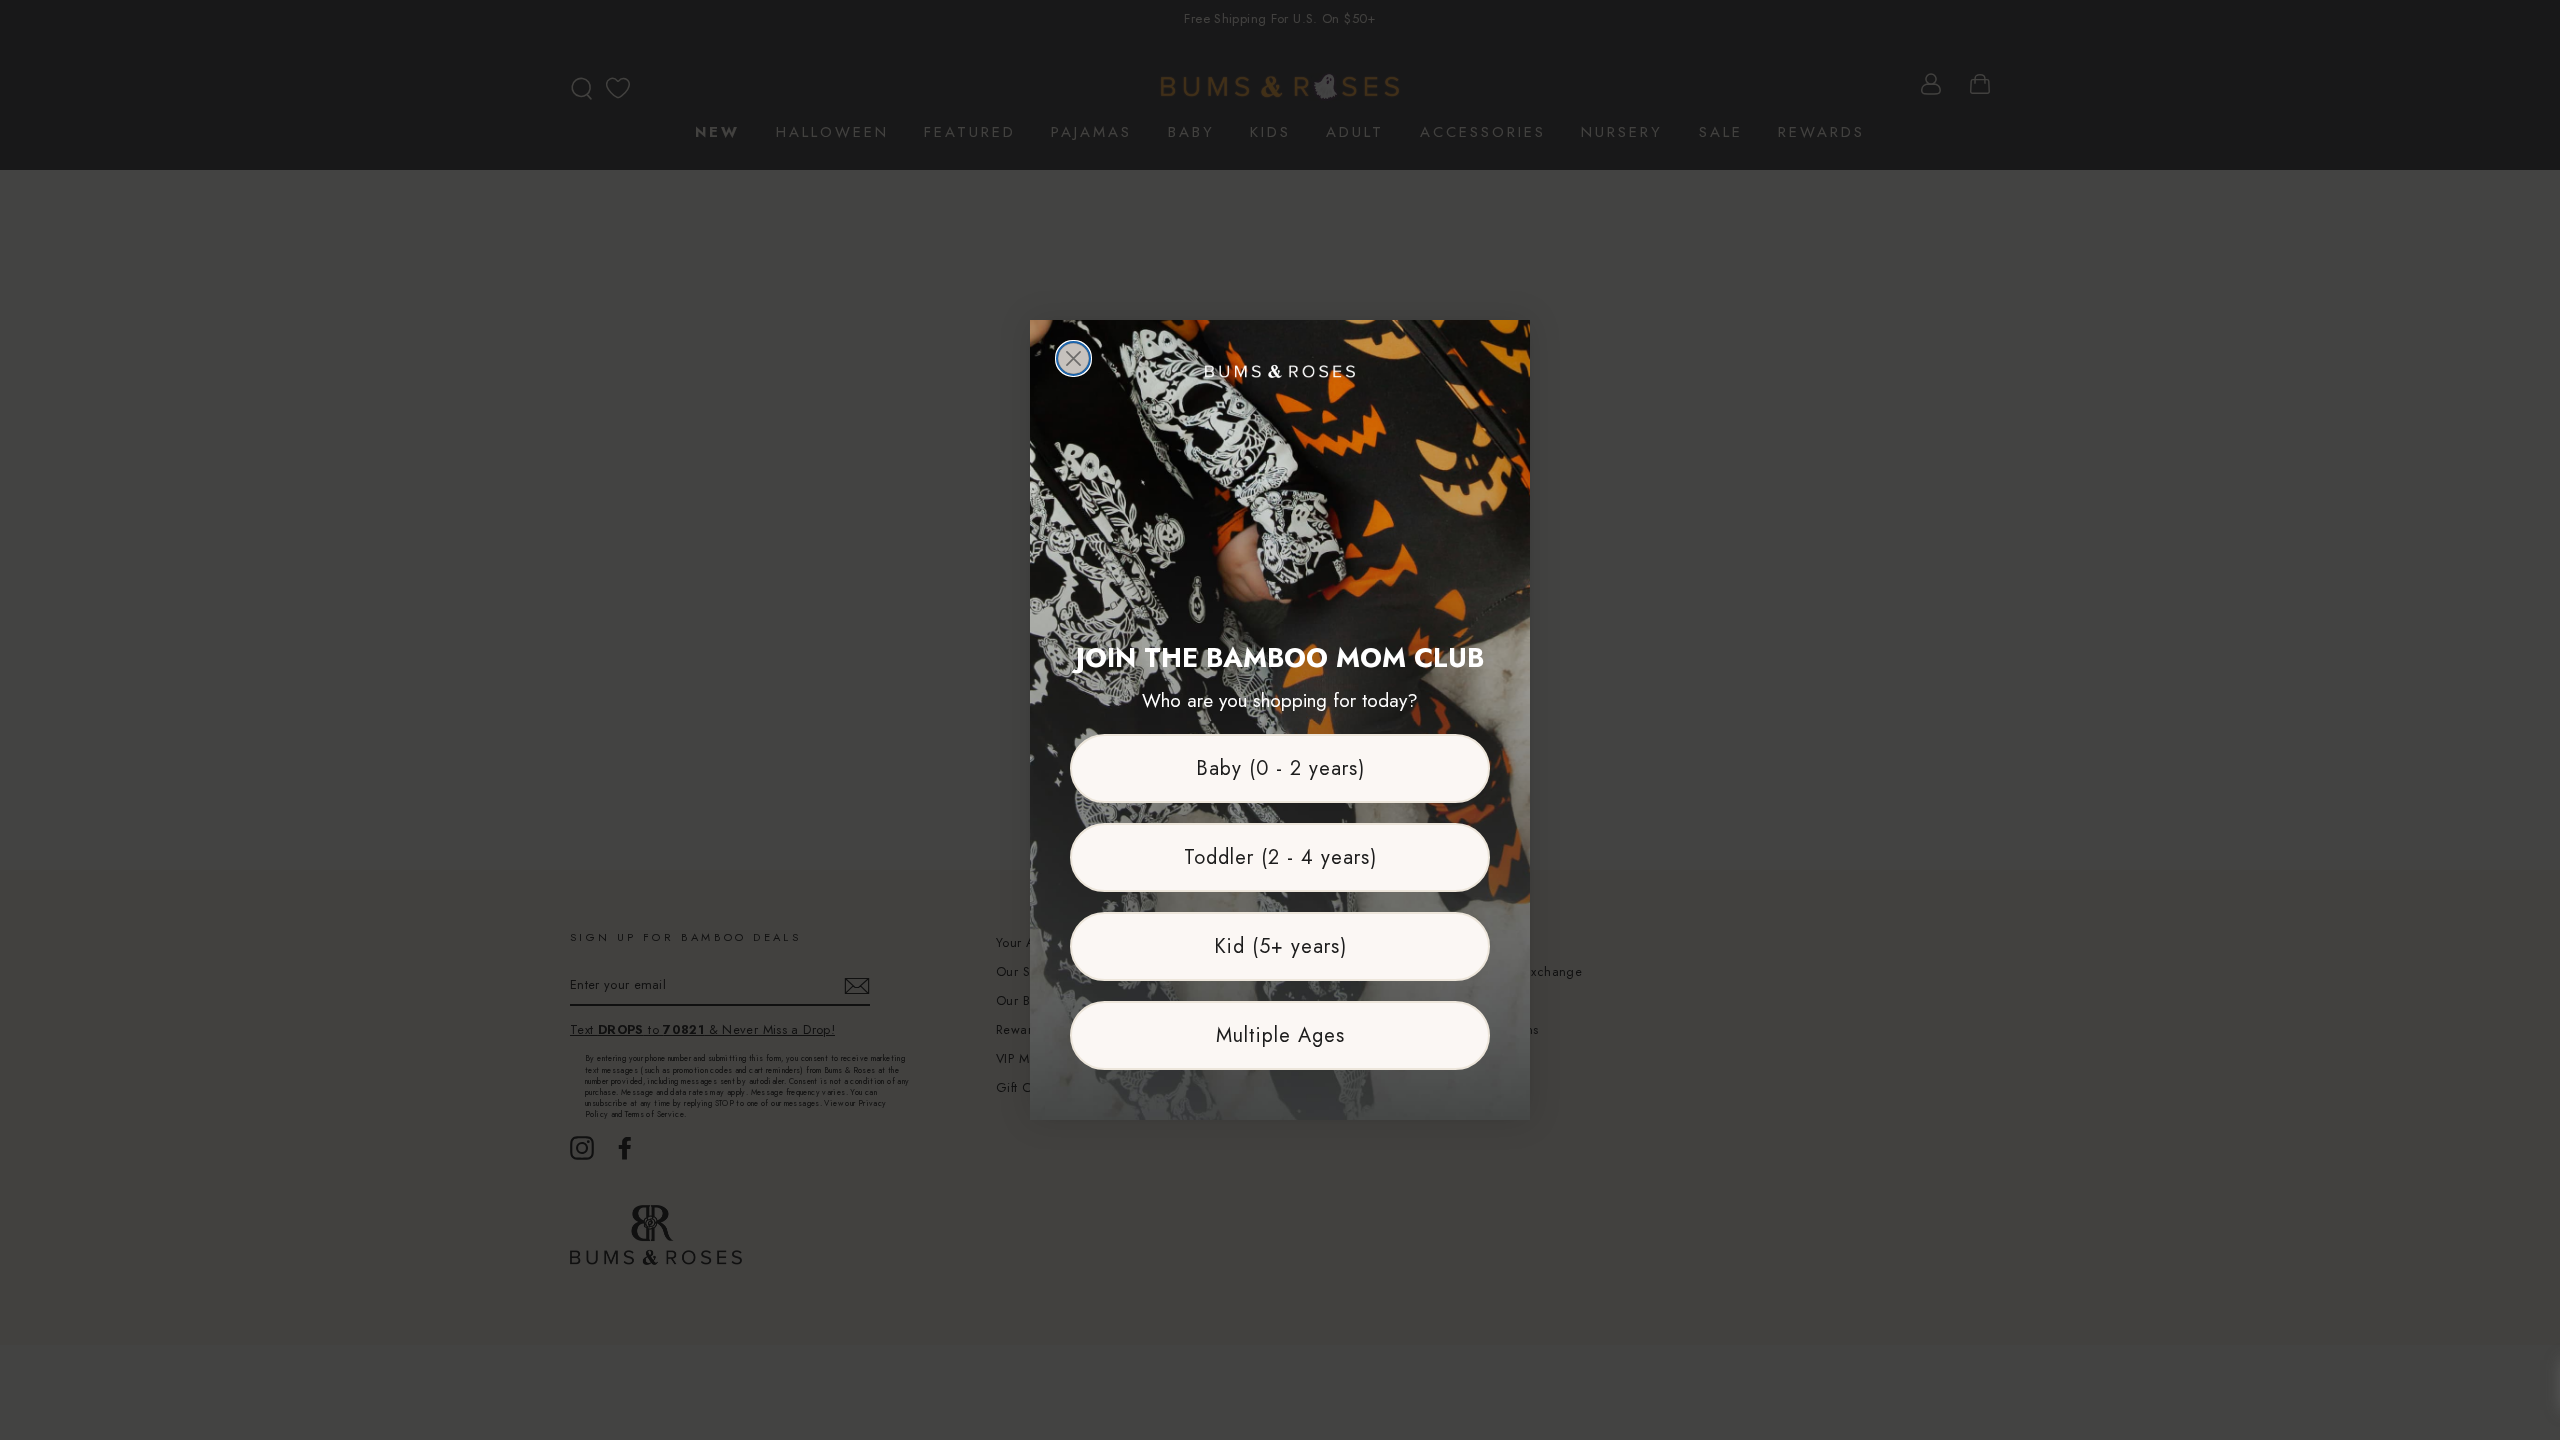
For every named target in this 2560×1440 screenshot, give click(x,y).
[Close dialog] (1073, 358)
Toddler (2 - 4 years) (1280, 857)
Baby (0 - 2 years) (1280, 768)
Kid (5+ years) (1280, 946)
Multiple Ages (1280, 1035)
